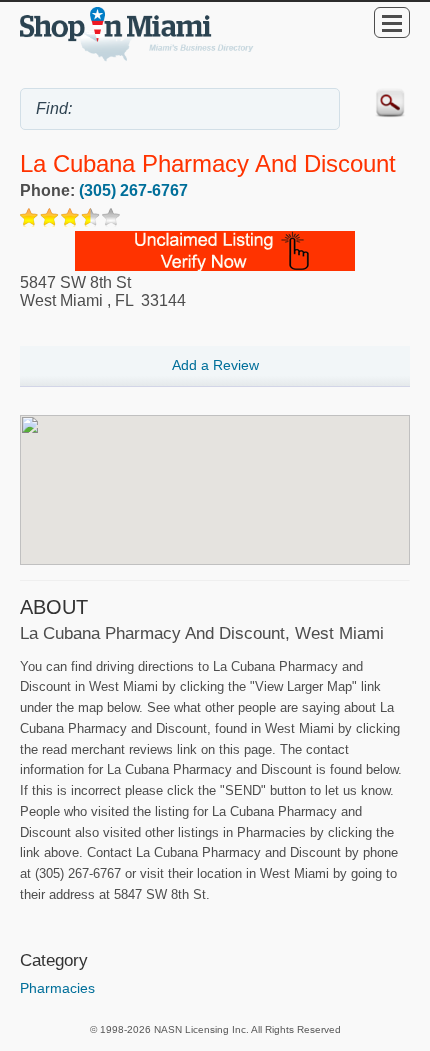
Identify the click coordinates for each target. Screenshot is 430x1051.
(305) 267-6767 (133, 190)
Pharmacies (57, 988)
